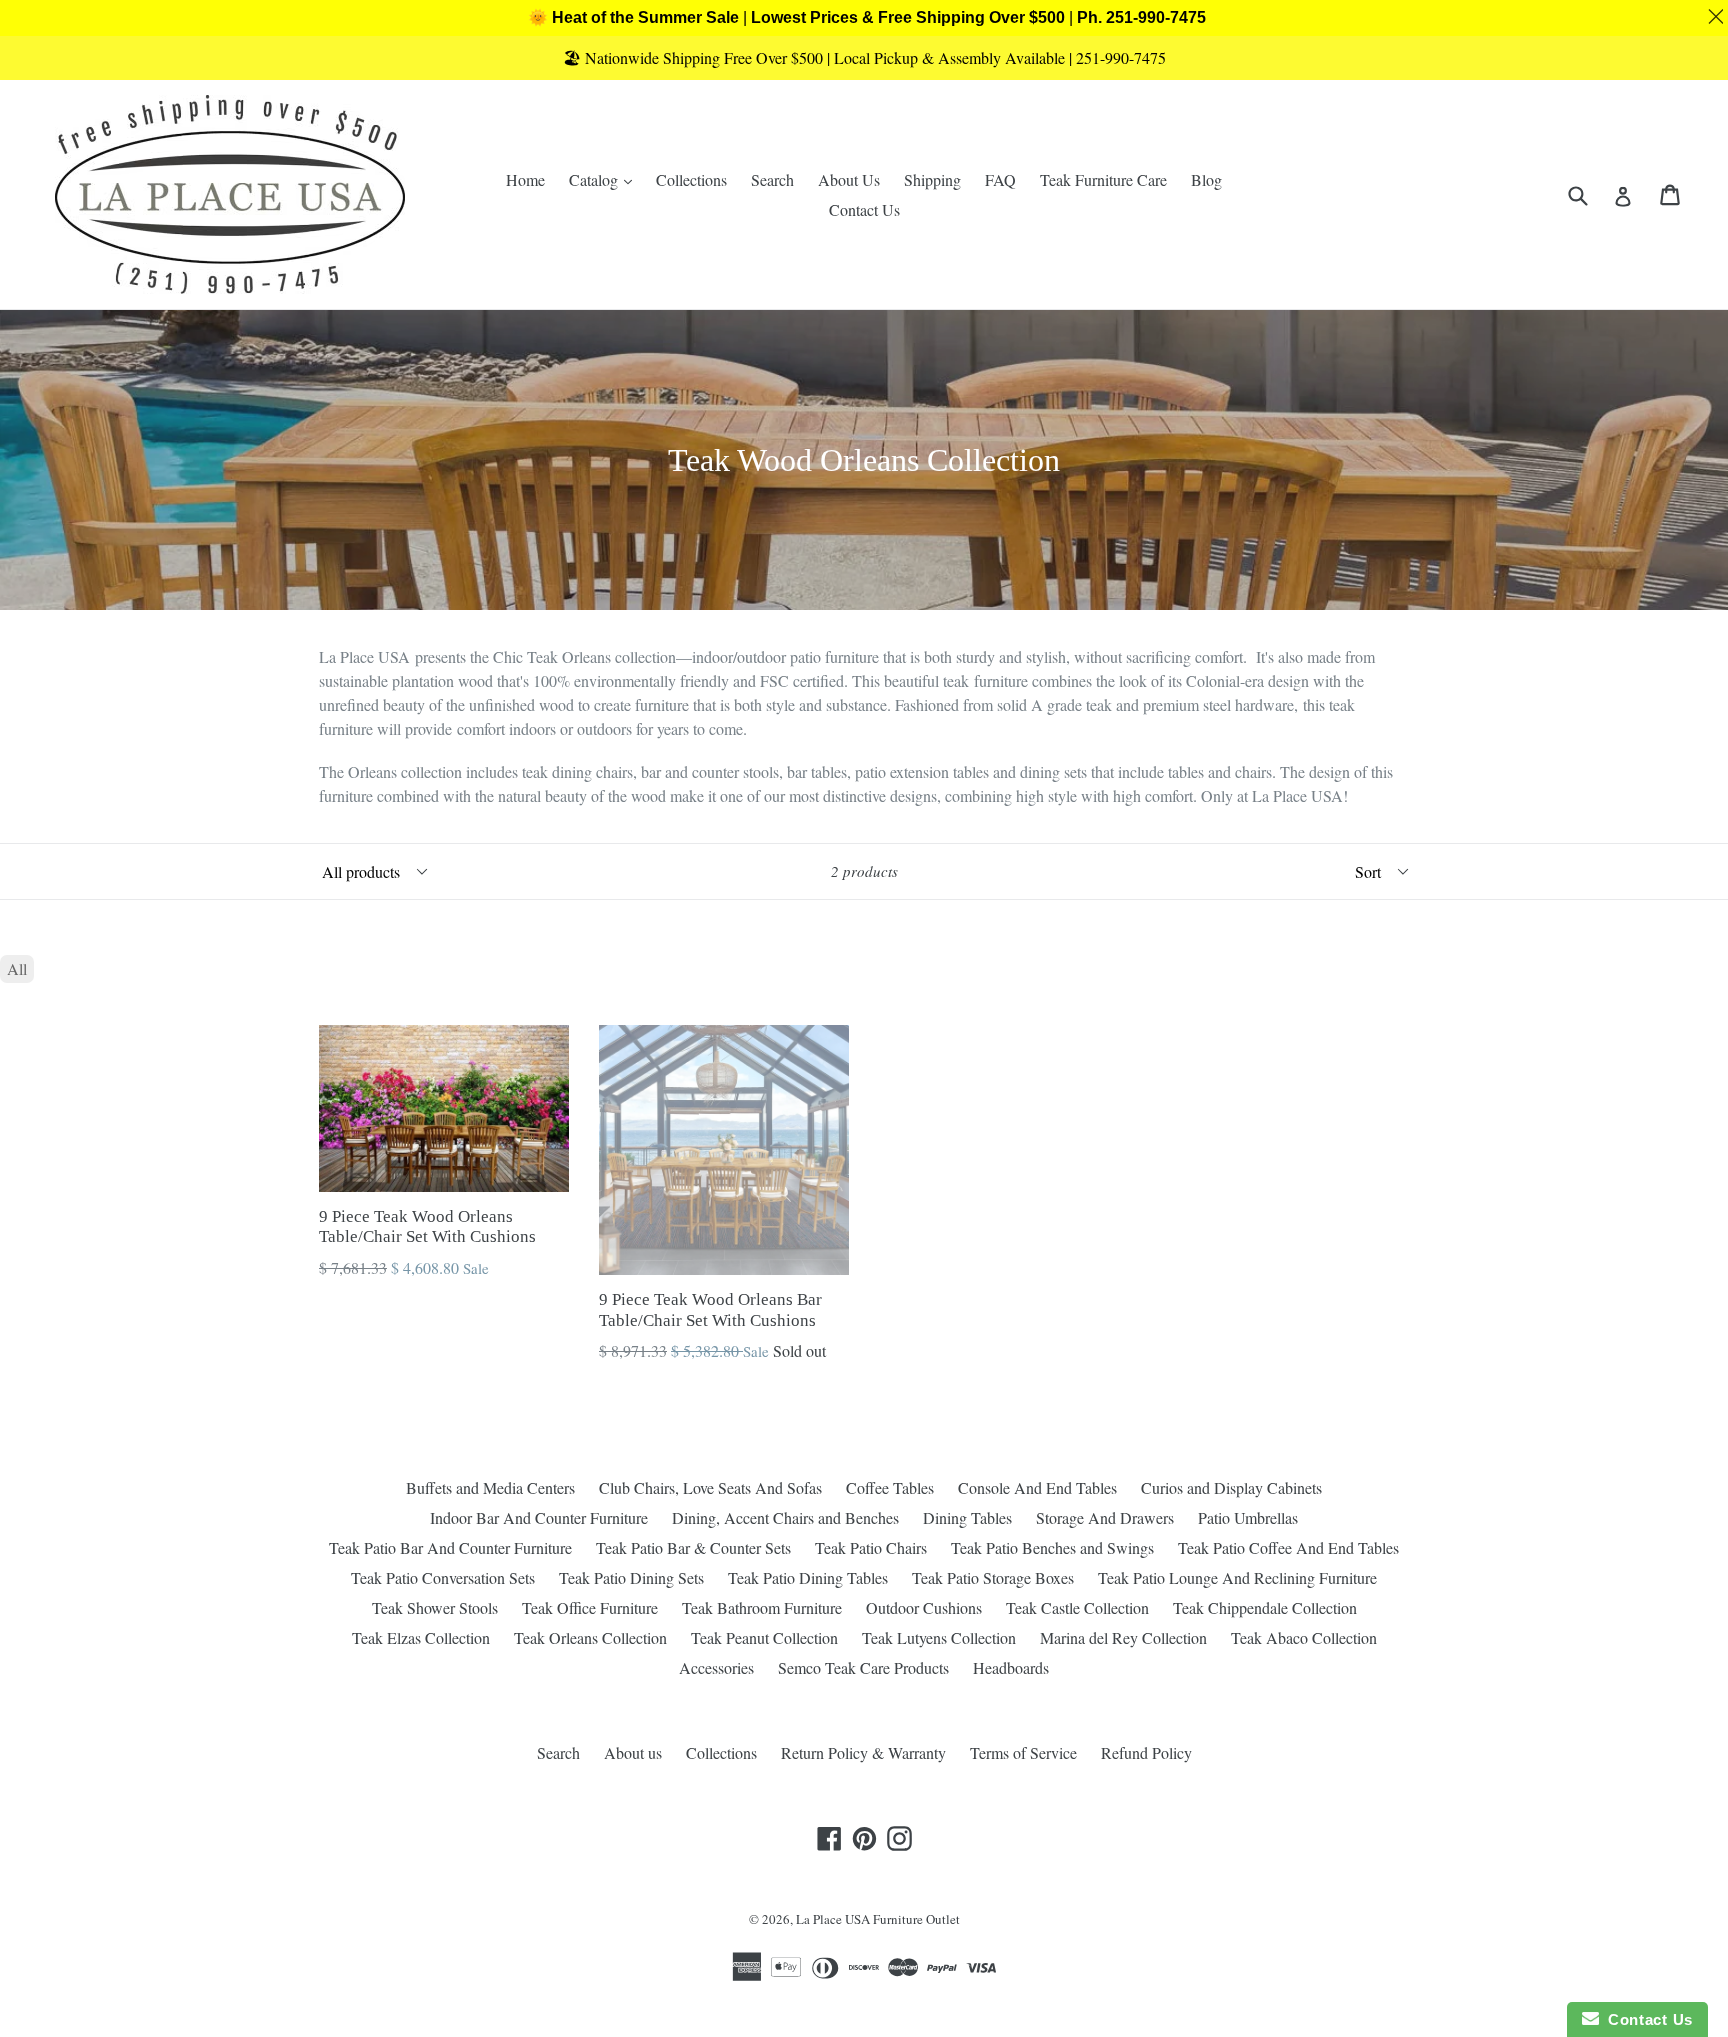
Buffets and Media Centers (490, 1487)
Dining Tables (967, 1517)
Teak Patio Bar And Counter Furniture (450, 1547)
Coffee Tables (890, 1487)
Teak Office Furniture (590, 1607)
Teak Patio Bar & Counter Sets (693, 1547)
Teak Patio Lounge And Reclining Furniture (1237, 1577)
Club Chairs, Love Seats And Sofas (710, 1487)
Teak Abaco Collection (1304, 1637)
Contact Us (864, 209)
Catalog (605, 179)
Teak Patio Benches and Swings (1052, 1547)
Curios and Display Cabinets (1231, 1487)
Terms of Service (1023, 1752)
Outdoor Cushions (924, 1607)
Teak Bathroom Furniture (762, 1607)
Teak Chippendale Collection (1265, 1607)
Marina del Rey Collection (1123, 1637)
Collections (691, 179)
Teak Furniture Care (1103, 179)
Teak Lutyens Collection (939, 1637)
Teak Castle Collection (1077, 1607)
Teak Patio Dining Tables (808, 1577)
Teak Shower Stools (435, 1607)
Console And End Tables (1037, 1487)
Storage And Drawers (1105, 1517)
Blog (1206, 179)
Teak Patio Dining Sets (631, 1577)
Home (525, 179)
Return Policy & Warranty (863, 1752)
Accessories (716, 1667)
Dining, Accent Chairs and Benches (785, 1517)
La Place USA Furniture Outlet (878, 1919)
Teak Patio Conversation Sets (443, 1577)
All (17, 968)
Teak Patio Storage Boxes (993, 1577)
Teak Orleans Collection (590, 1637)
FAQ (1000, 179)
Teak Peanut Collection (764, 1637)
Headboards (1011, 1667)
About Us (849, 179)
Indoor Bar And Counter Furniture (539, 1517)
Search (772, 179)
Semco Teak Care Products (863, 1667)
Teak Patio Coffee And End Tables (1288, 1547)
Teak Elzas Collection (421, 1637)
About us (633, 1752)
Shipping (932, 179)
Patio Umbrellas (1248, 1517)
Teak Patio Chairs (871, 1547)
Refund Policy (1146, 1752)
